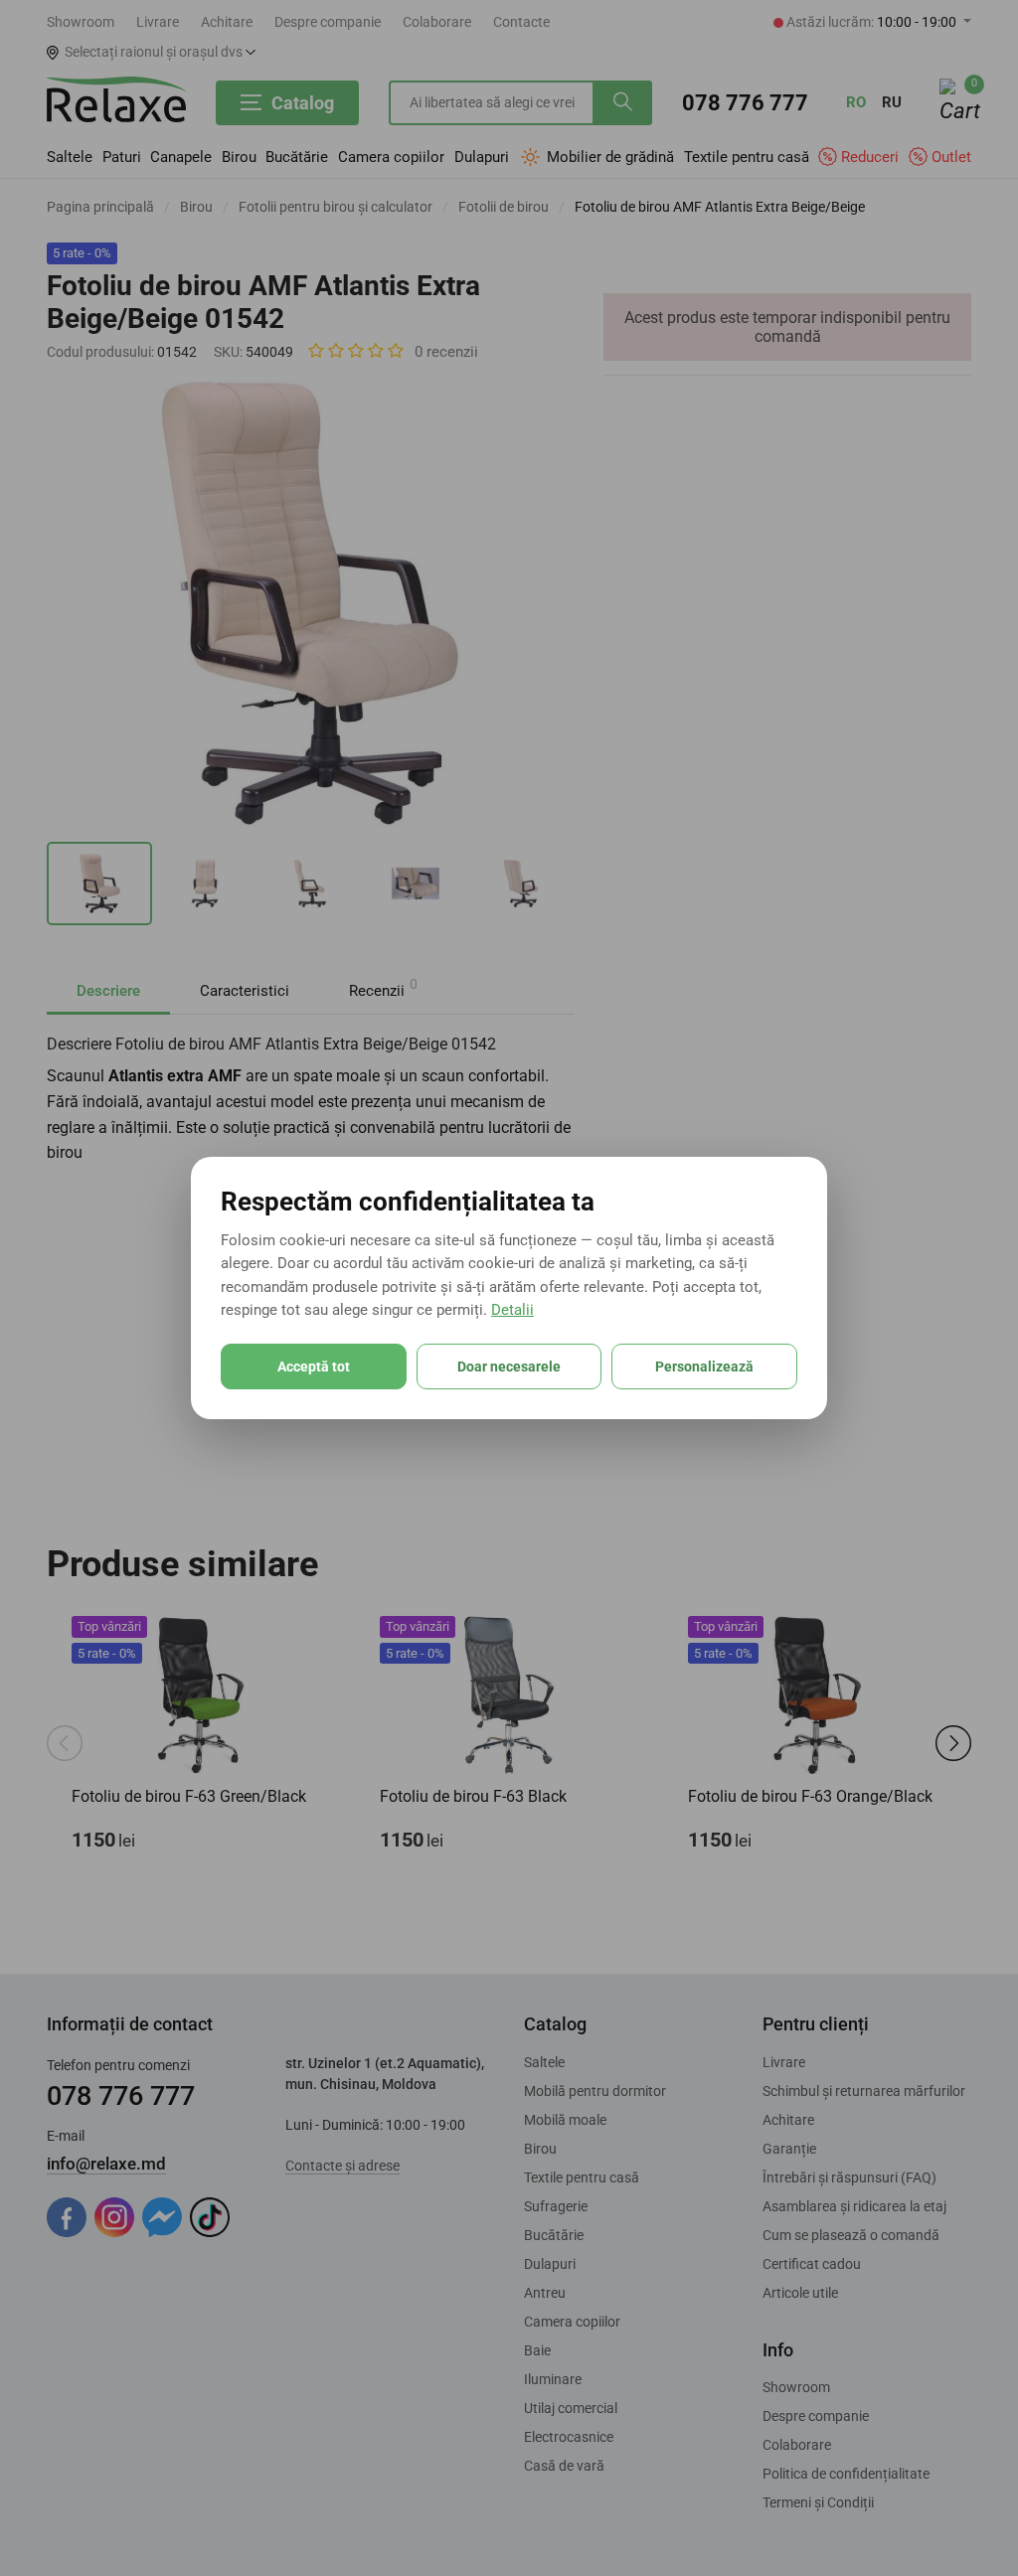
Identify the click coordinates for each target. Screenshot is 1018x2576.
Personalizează (704, 1367)
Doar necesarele (509, 1367)
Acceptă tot (314, 1367)
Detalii (512, 1310)
